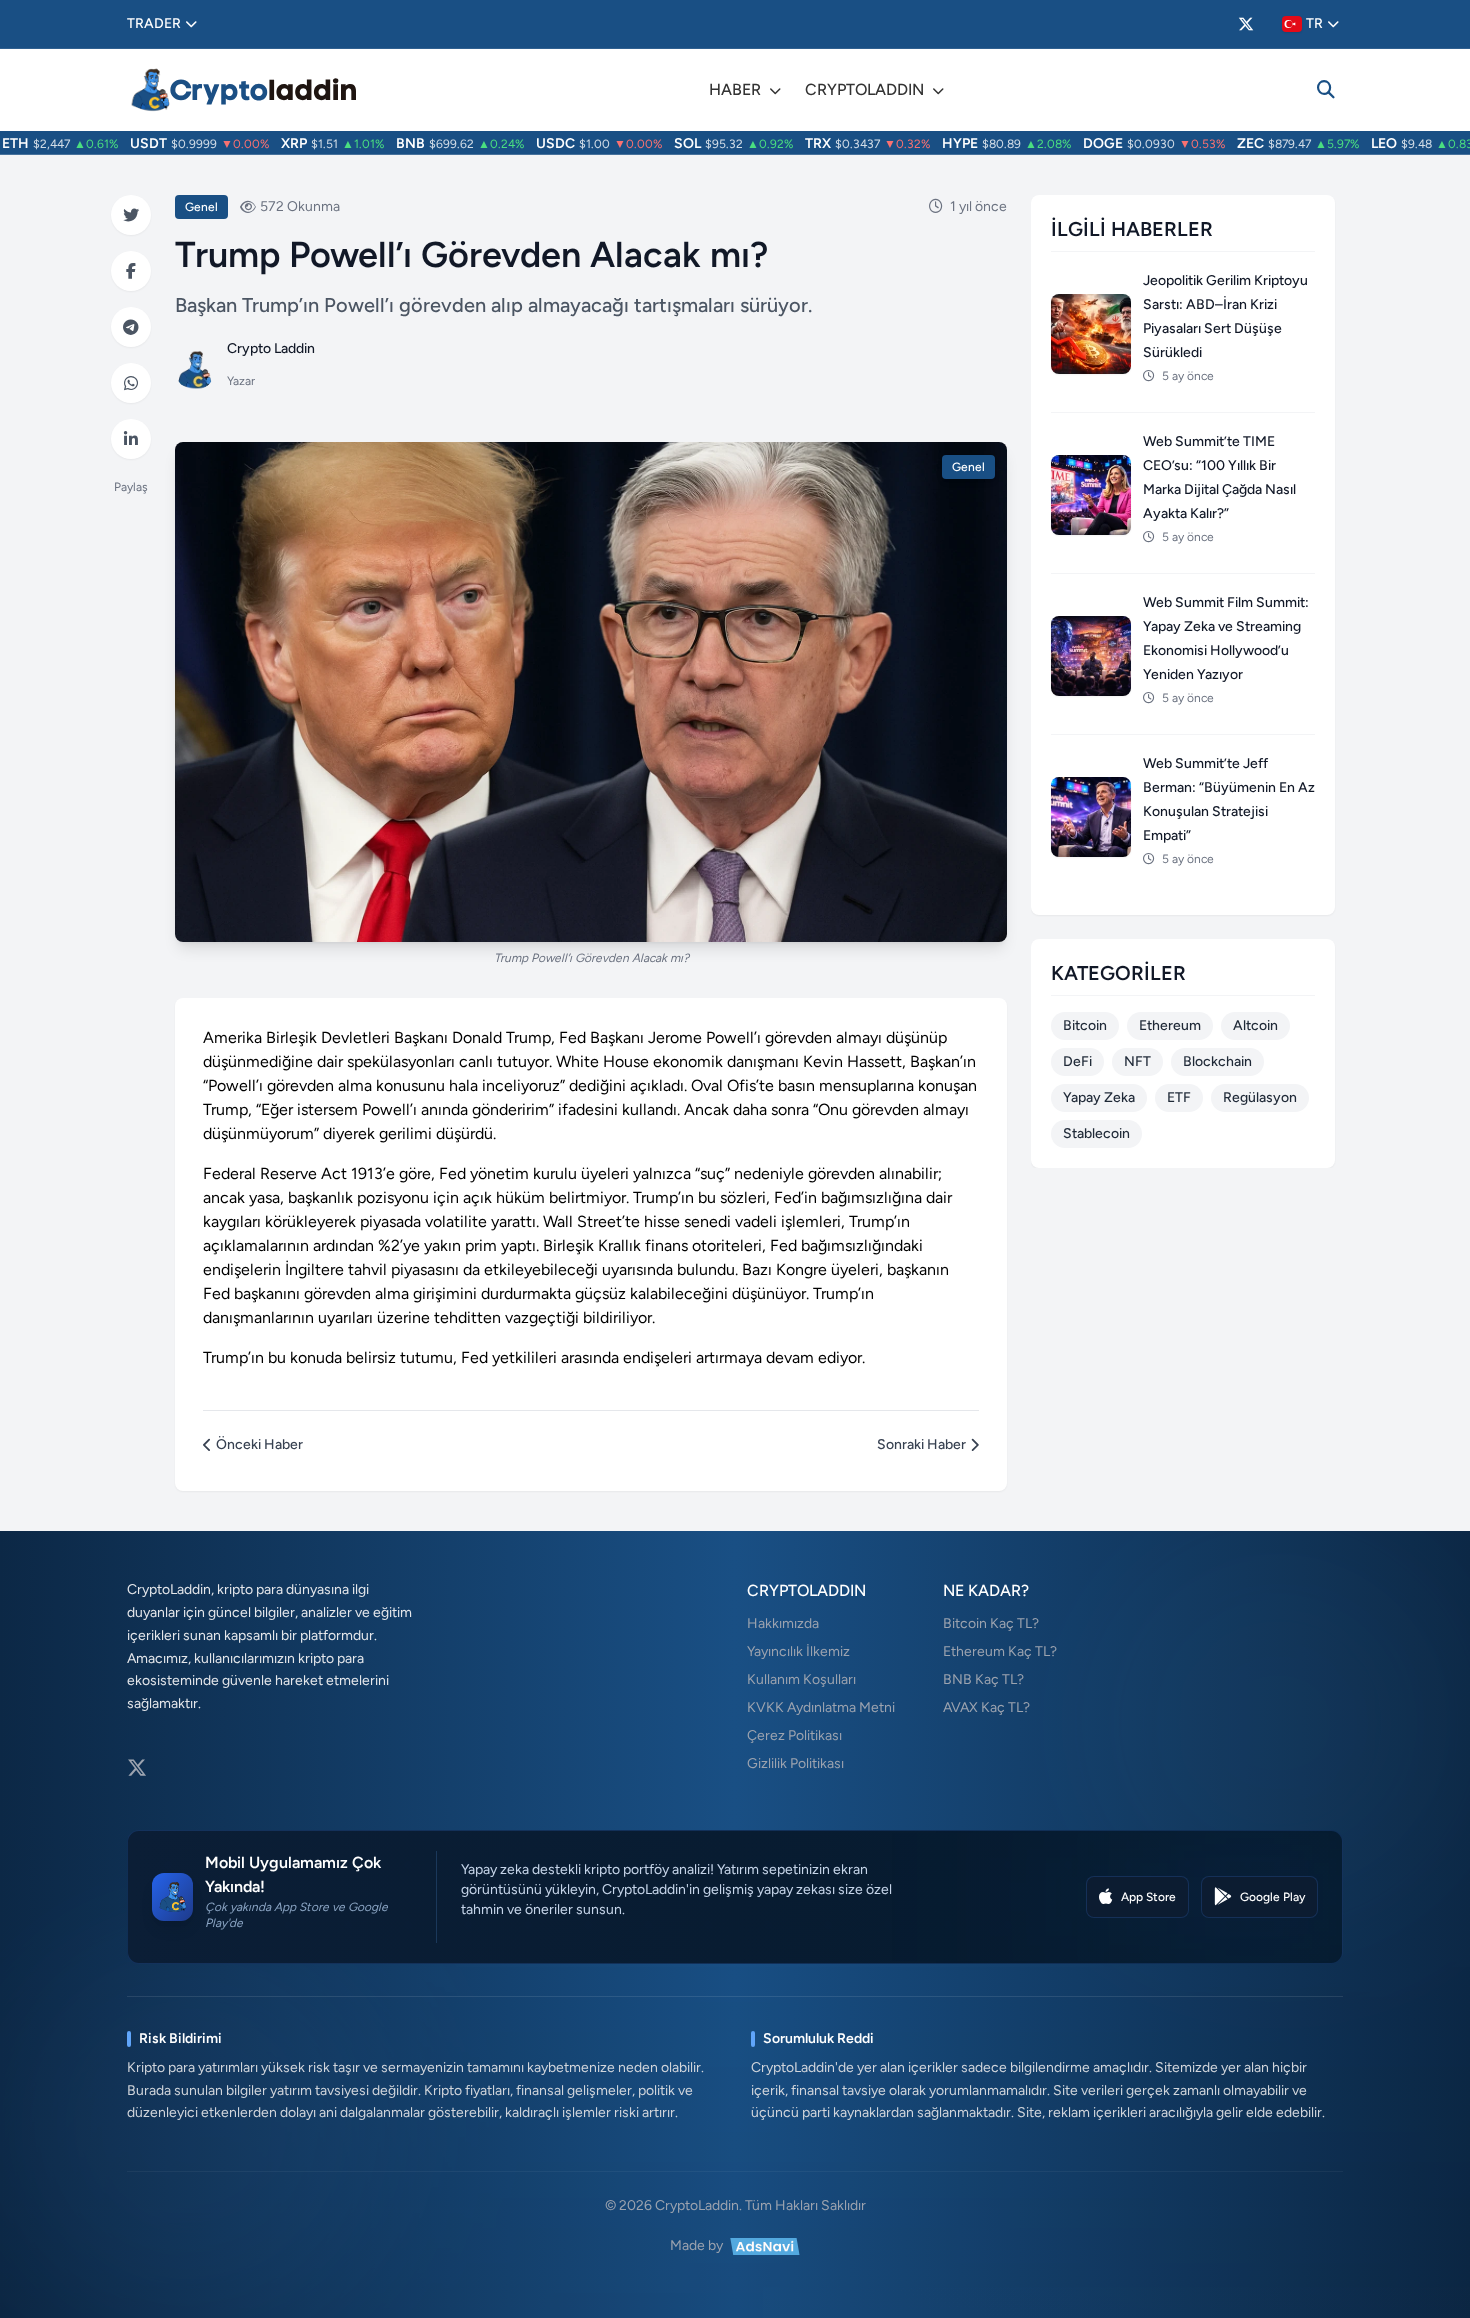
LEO (1356, 143)
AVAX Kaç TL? (986, 1707)
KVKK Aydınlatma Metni (821, 1707)
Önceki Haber (259, 1444)
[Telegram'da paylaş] (131, 327)
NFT (1137, 1061)
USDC (527, 143)
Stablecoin (1096, 1133)
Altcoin (1255, 1025)
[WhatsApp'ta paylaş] (131, 383)
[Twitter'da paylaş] (131, 215)
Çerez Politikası (794, 1735)
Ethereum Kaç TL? (1000, 1651)
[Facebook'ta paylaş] (131, 271)
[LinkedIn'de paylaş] (131, 439)
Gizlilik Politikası (795, 1763)
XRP (266, 143)
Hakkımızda (783, 1623)
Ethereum (1170, 1025)
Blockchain (1217, 1061)
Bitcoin (1085, 1025)
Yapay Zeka (1099, 1097)
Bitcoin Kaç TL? (991, 1623)
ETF (1179, 1097)
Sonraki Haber (921, 1444)
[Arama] (1326, 90)
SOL (659, 143)
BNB (382, 143)
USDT (120, 143)
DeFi (1077, 1061)
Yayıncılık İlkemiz (798, 1651)
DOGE (1075, 143)
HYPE (932, 143)
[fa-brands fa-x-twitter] (1246, 24)
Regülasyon (1260, 1097)
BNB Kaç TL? (983, 1679)
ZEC (1222, 143)
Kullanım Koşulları (801, 1679)
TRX (790, 143)
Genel (201, 207)
